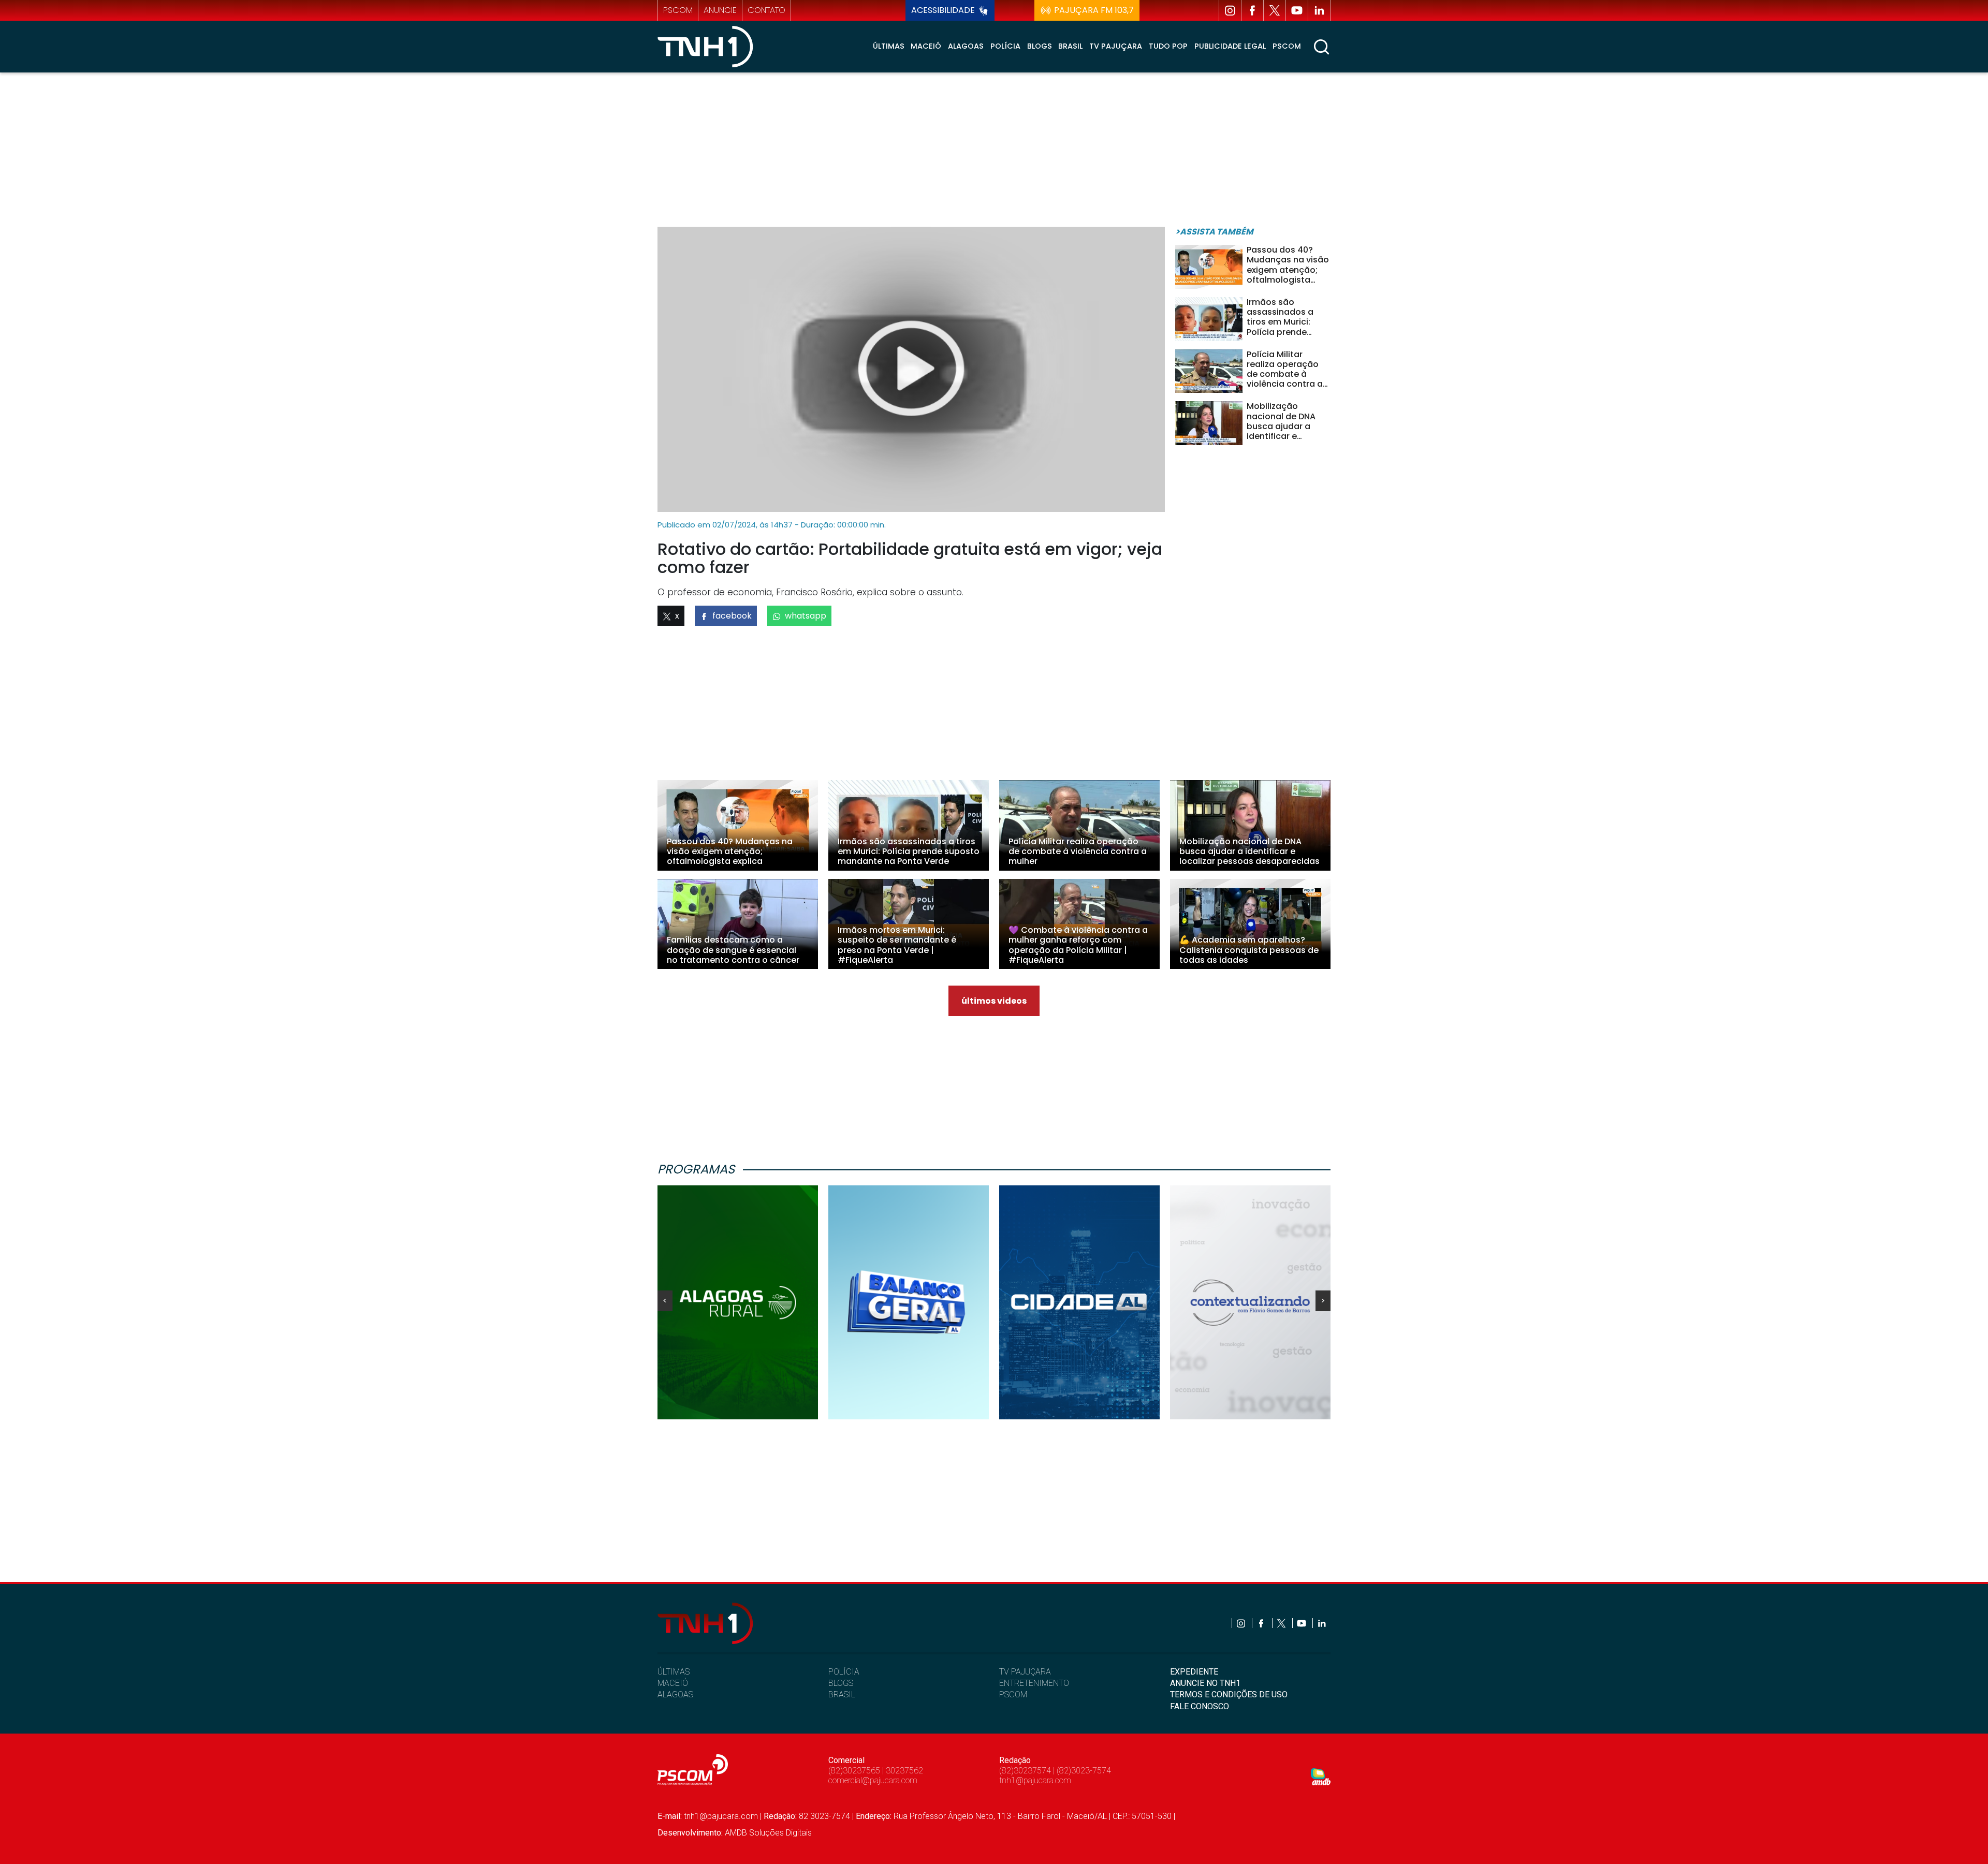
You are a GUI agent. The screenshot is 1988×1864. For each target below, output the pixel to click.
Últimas (889, 46)
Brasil (1070, 46)
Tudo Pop (1168, 46)
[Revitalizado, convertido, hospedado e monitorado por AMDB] (1321, 1776)
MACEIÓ (673, 1683)
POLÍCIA (844, 1672)
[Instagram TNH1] (1230, 10)
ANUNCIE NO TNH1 (1205, 1683)
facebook (732, 616)
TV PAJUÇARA (1025, 1672)
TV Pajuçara (1116, 46)
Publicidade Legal (1230, 46)
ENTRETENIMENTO (1034, 1683)
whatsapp (806, 616)
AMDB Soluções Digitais (768, 1833)
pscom (678, 10)
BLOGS (841, 1683)
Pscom (1287, 46)
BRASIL (842, 1694)
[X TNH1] (1275, 10)
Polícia (1005, 46)
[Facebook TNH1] (1252, 10)
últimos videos (994, 1001)
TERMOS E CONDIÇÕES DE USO (1229, 1694)
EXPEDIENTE (1194, 1672)
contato (766, 10)
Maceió (926, 46)
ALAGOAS (675, 1694)
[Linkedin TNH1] (1319, 10)
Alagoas (966, 46)
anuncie (720, 10)
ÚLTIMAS (674, 1672)
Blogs (1040, 46)
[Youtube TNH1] (1297, 10)
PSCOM (1013, 1694)
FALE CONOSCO (1200, 1706)
